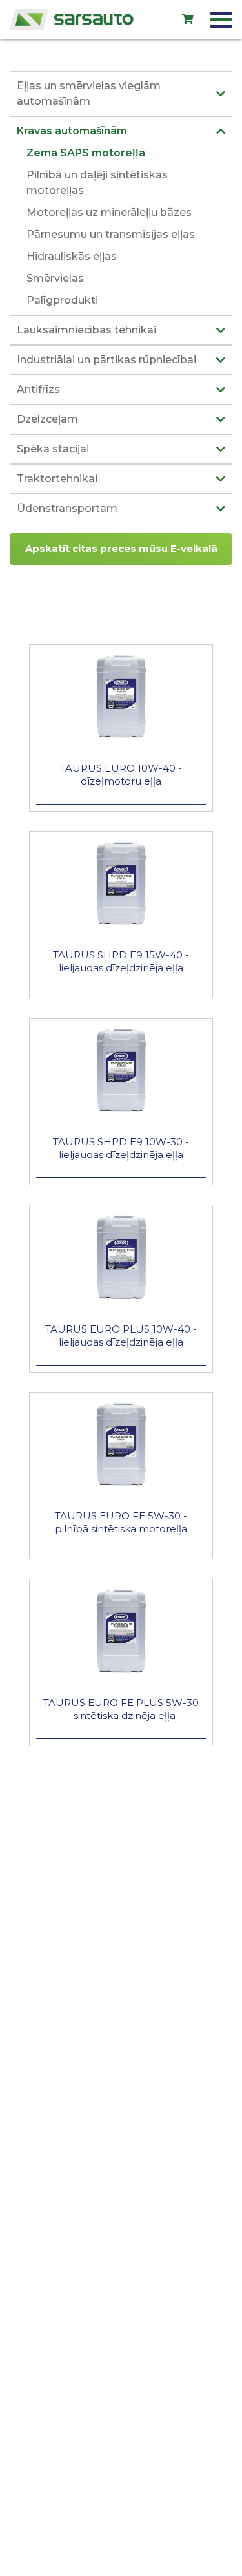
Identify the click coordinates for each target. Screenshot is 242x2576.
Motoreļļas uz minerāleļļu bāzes (109, 212)
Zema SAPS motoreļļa (86, 153)
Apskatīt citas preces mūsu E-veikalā (121, 548)
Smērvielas (55, 278)
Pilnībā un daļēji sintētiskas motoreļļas (97, 183)
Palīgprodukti (62, 300)
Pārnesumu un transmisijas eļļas (111, 234)
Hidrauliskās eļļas (72, 256)
